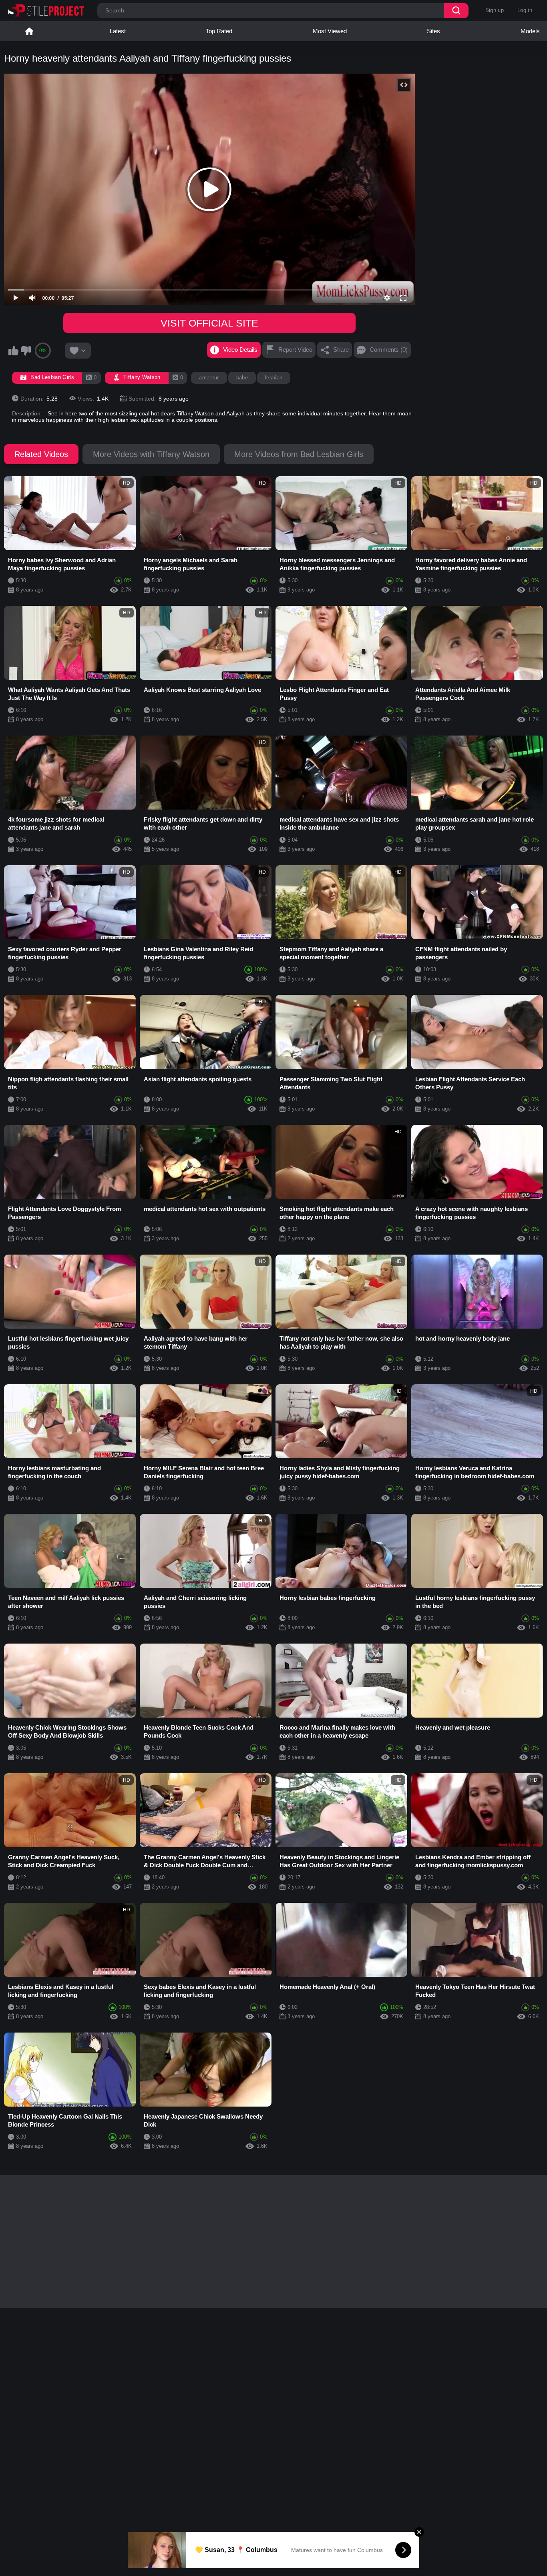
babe (242, 378)
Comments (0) (389, 350)
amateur (209, 378)
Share (341, 350)
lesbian (274, 378)
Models (530, 31)
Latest (118, 31)
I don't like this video (26, 351)
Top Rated (219, 31)
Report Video (295, 350)
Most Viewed (330, 31)
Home (29, 31)
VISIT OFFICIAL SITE (209, 323)
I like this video (13, 351)
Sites (433, 31)
